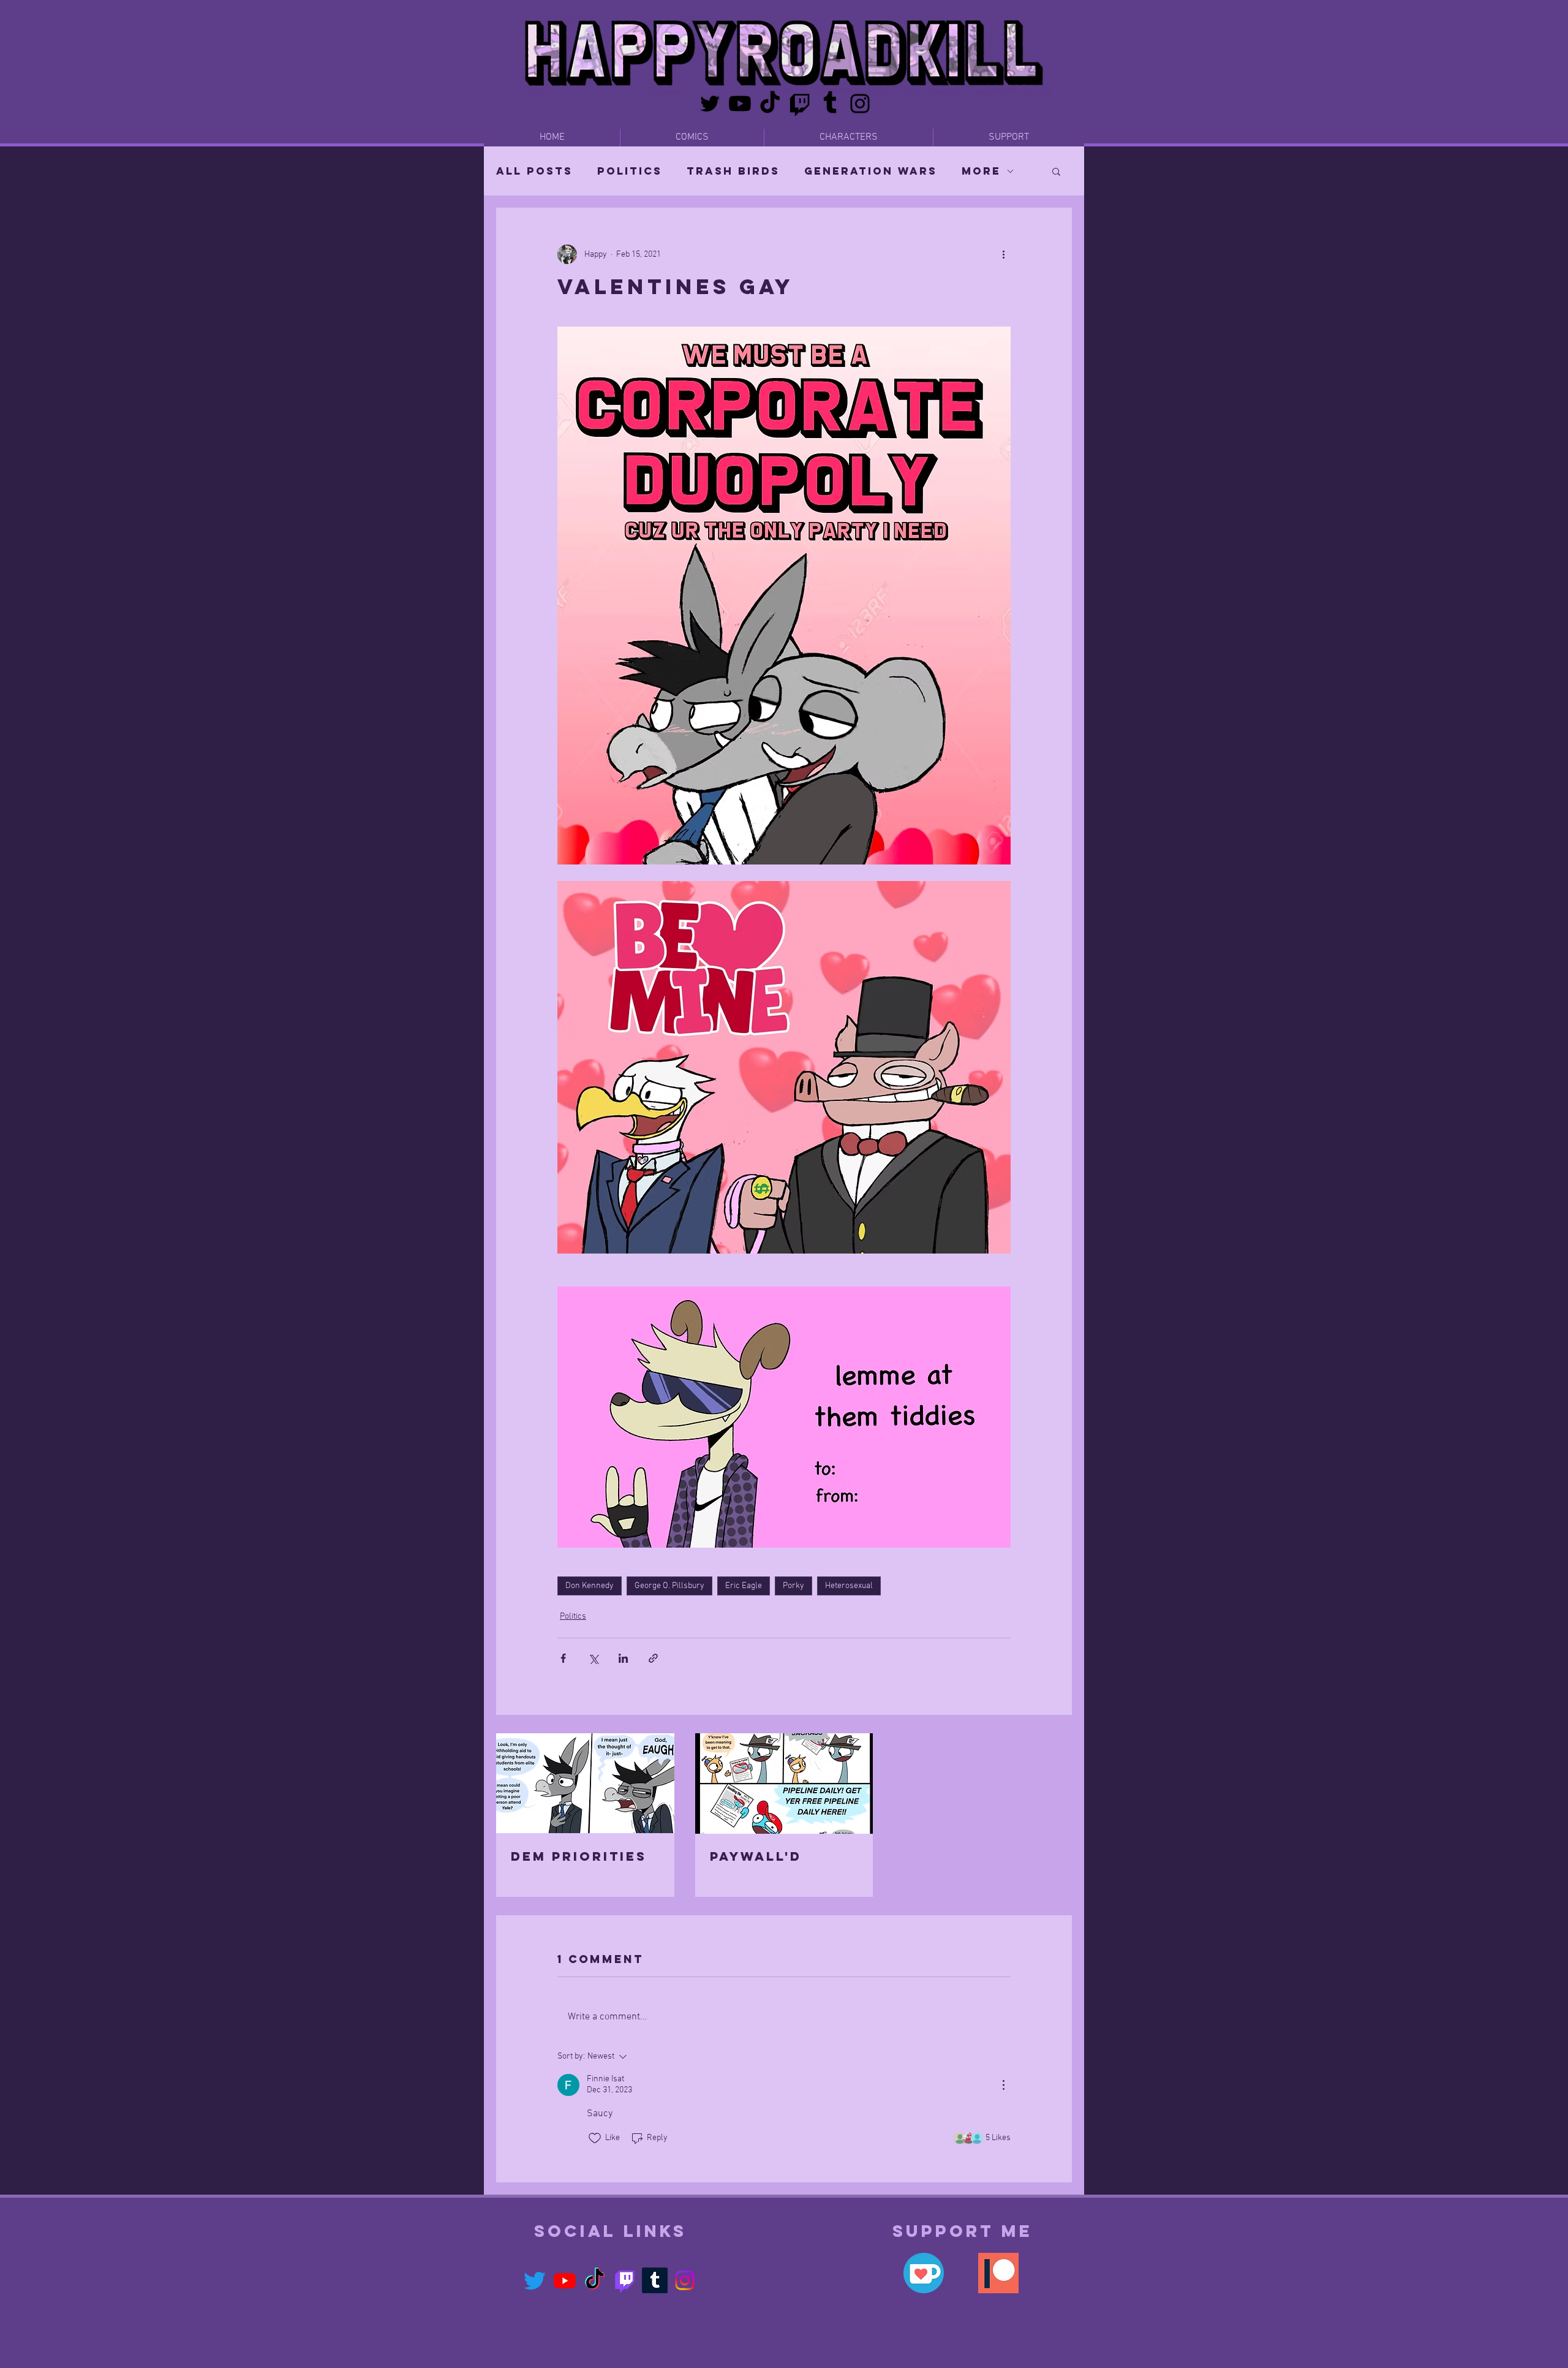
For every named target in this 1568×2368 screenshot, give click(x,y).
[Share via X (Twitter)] (593, 1658)
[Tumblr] (830, 104)
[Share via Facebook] (563, 1658)
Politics (630, 171)
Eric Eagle (744, 1586)
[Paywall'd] (784, 1784)
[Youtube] (740, 104)
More (981, 171)
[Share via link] (653, 1658)
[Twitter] (710, 104)
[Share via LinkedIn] (623, 1658)
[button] (1056, 171)
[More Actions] (1003, 2085)
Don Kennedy (590, 1586)
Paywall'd (756, 1856)
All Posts (534, 171)
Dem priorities (579, 1856)
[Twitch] (800, 104)
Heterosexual (849, 1586)
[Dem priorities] (585, 1783)
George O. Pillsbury (669, 1586)
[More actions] (1003, 254)
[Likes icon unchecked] (595, 2138)
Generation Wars (871, 171)
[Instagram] (860, 104)
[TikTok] (770, 104)
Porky (793, 1586)
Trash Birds (733, 171)
